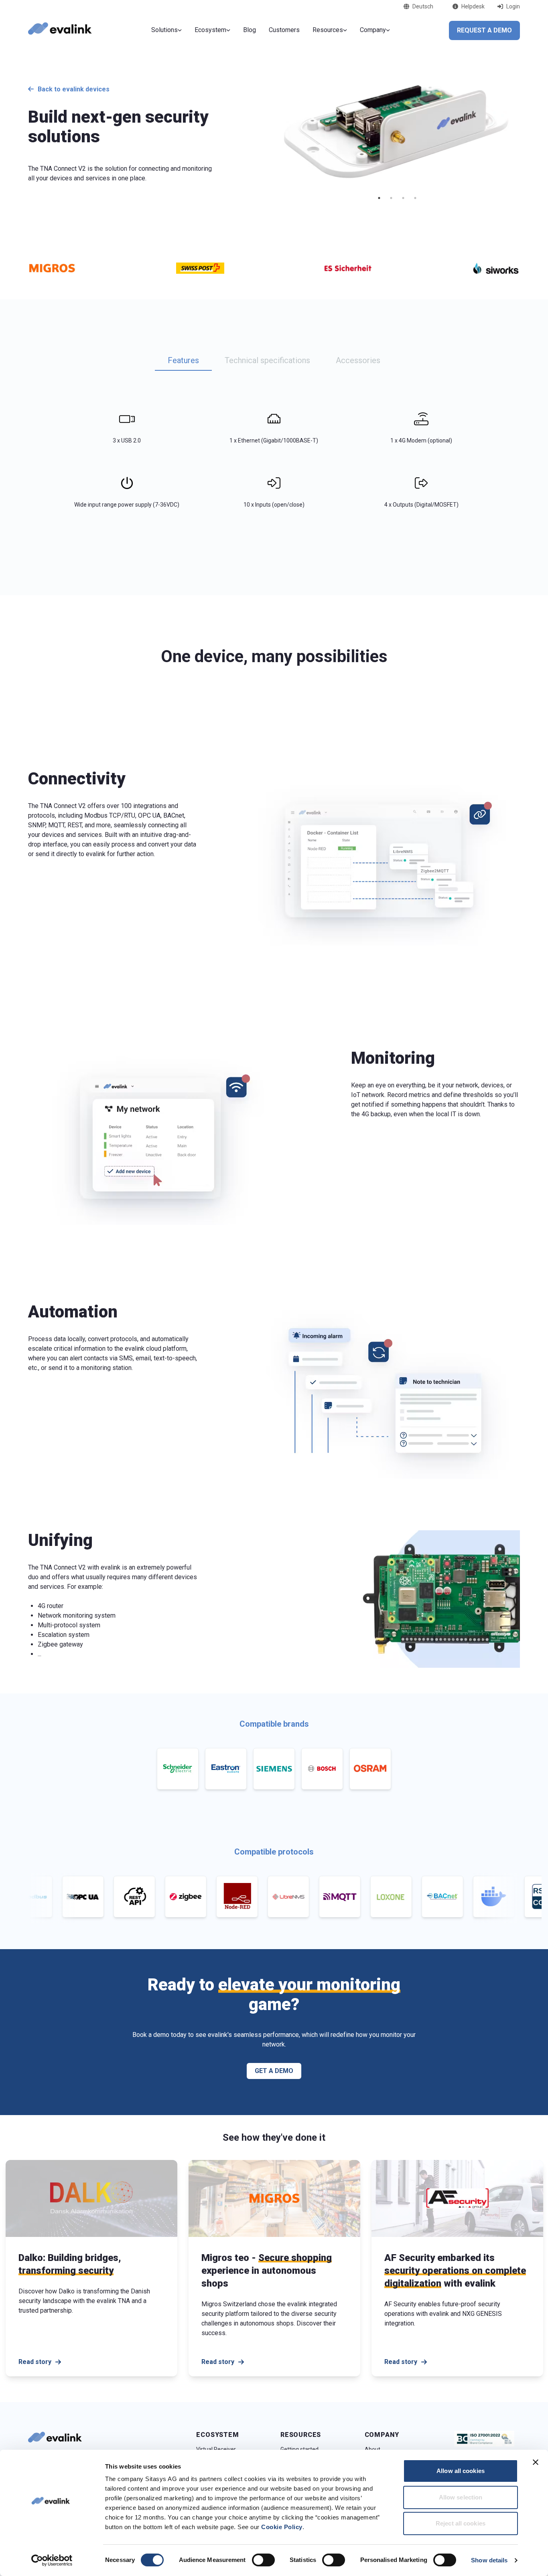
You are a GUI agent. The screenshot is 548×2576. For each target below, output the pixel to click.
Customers (284, 30)
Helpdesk (473, 6)
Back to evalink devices (74, 89)
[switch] (263, 2560)
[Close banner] (536, 2462)
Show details (489, 2560)
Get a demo (274, 2071)
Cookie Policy (282, 2527)
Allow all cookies (461, 2471)
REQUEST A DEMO (484, 30)
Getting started (299, 2449)
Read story (35, 2362)
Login (513, 6)
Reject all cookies (461, 2523)
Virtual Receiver (216, 2449)
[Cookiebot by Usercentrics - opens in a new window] (52, 2560)
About (372, 2449)
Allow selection (461, 2497)
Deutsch (423, 6)
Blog (250, 30)
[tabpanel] (274, 457)
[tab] (183, 361)
